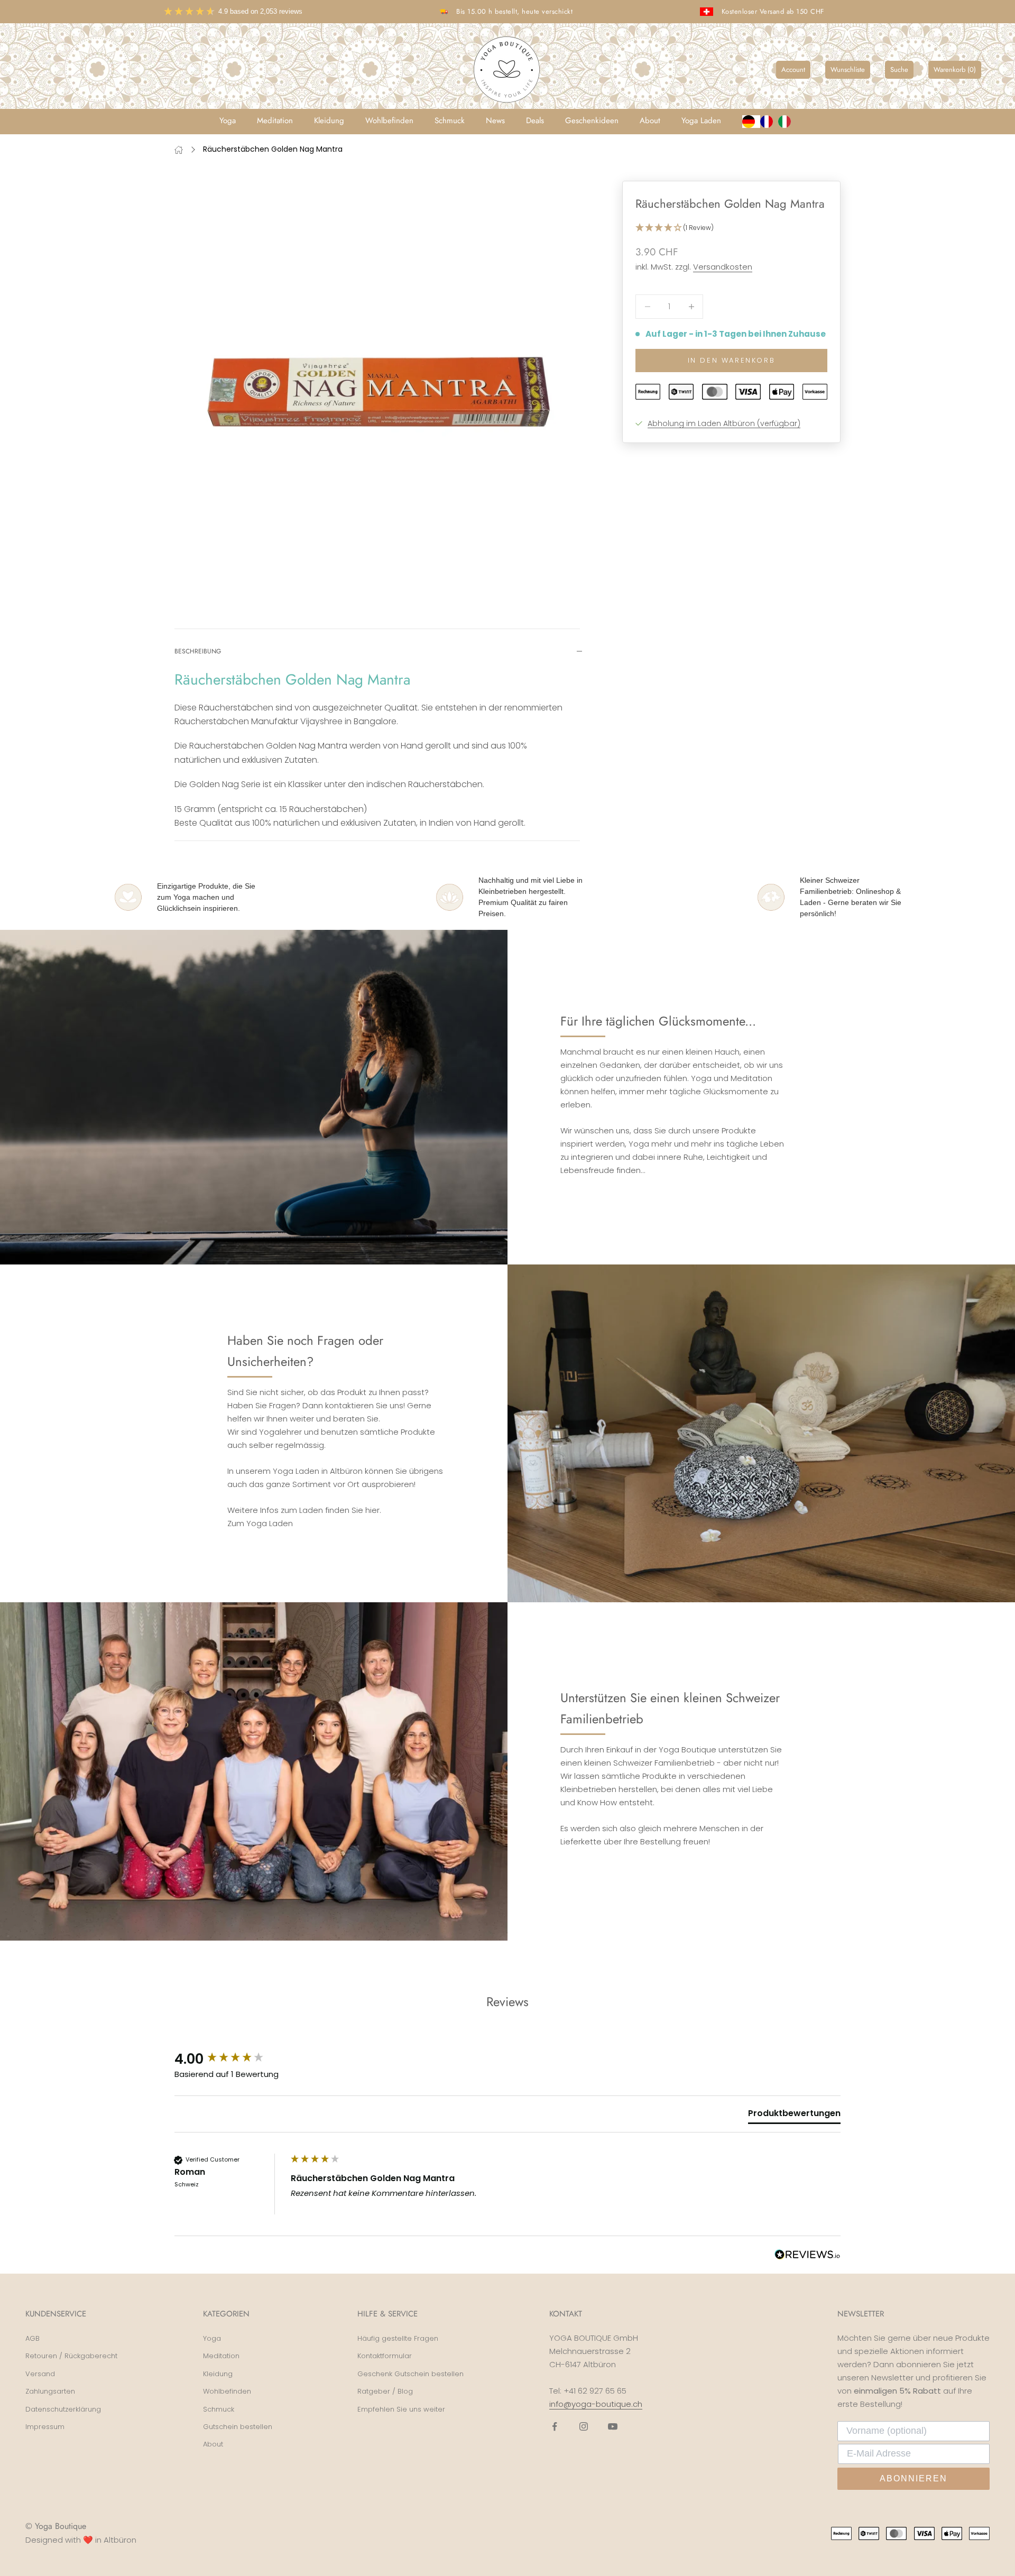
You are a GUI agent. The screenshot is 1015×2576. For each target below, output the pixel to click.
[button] (731, 228)
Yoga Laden (701, 121)
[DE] (751, 122)
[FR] (769, 122)
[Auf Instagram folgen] (584, 2426)
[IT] (787, 122)
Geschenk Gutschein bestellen (410, 2374)
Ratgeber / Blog (385, 2391)
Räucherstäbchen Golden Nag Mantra (273, 149)
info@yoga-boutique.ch (596, 2404)
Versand (40, 2374)
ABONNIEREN (914, 2478)
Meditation (275, 121)
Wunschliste (848, 70)
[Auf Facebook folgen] (555, 2426)
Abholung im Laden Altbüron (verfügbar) (724, 423)
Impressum (45, 2427)
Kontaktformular (385, 2356)
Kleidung (329, 121)
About (650, 121)
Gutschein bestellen (238, 2427)
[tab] (794, 2116)
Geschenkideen (592, 121)
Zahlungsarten (50, 2391)
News (495, 121)
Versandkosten (723, 267)
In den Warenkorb (732, 360)
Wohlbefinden (389, 121)
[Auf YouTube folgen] (613, 2426)
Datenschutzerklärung (63, 2409)
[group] (230, 2059)
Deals (535, 121)
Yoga (228, 121)
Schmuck (450, 121)
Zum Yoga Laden (260, 1523)
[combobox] (751, 122)
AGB (33, 2338)
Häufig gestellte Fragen (398, 2338)
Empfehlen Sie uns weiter (401, 2409)
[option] (769, 122)
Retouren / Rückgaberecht (71, 2356)
